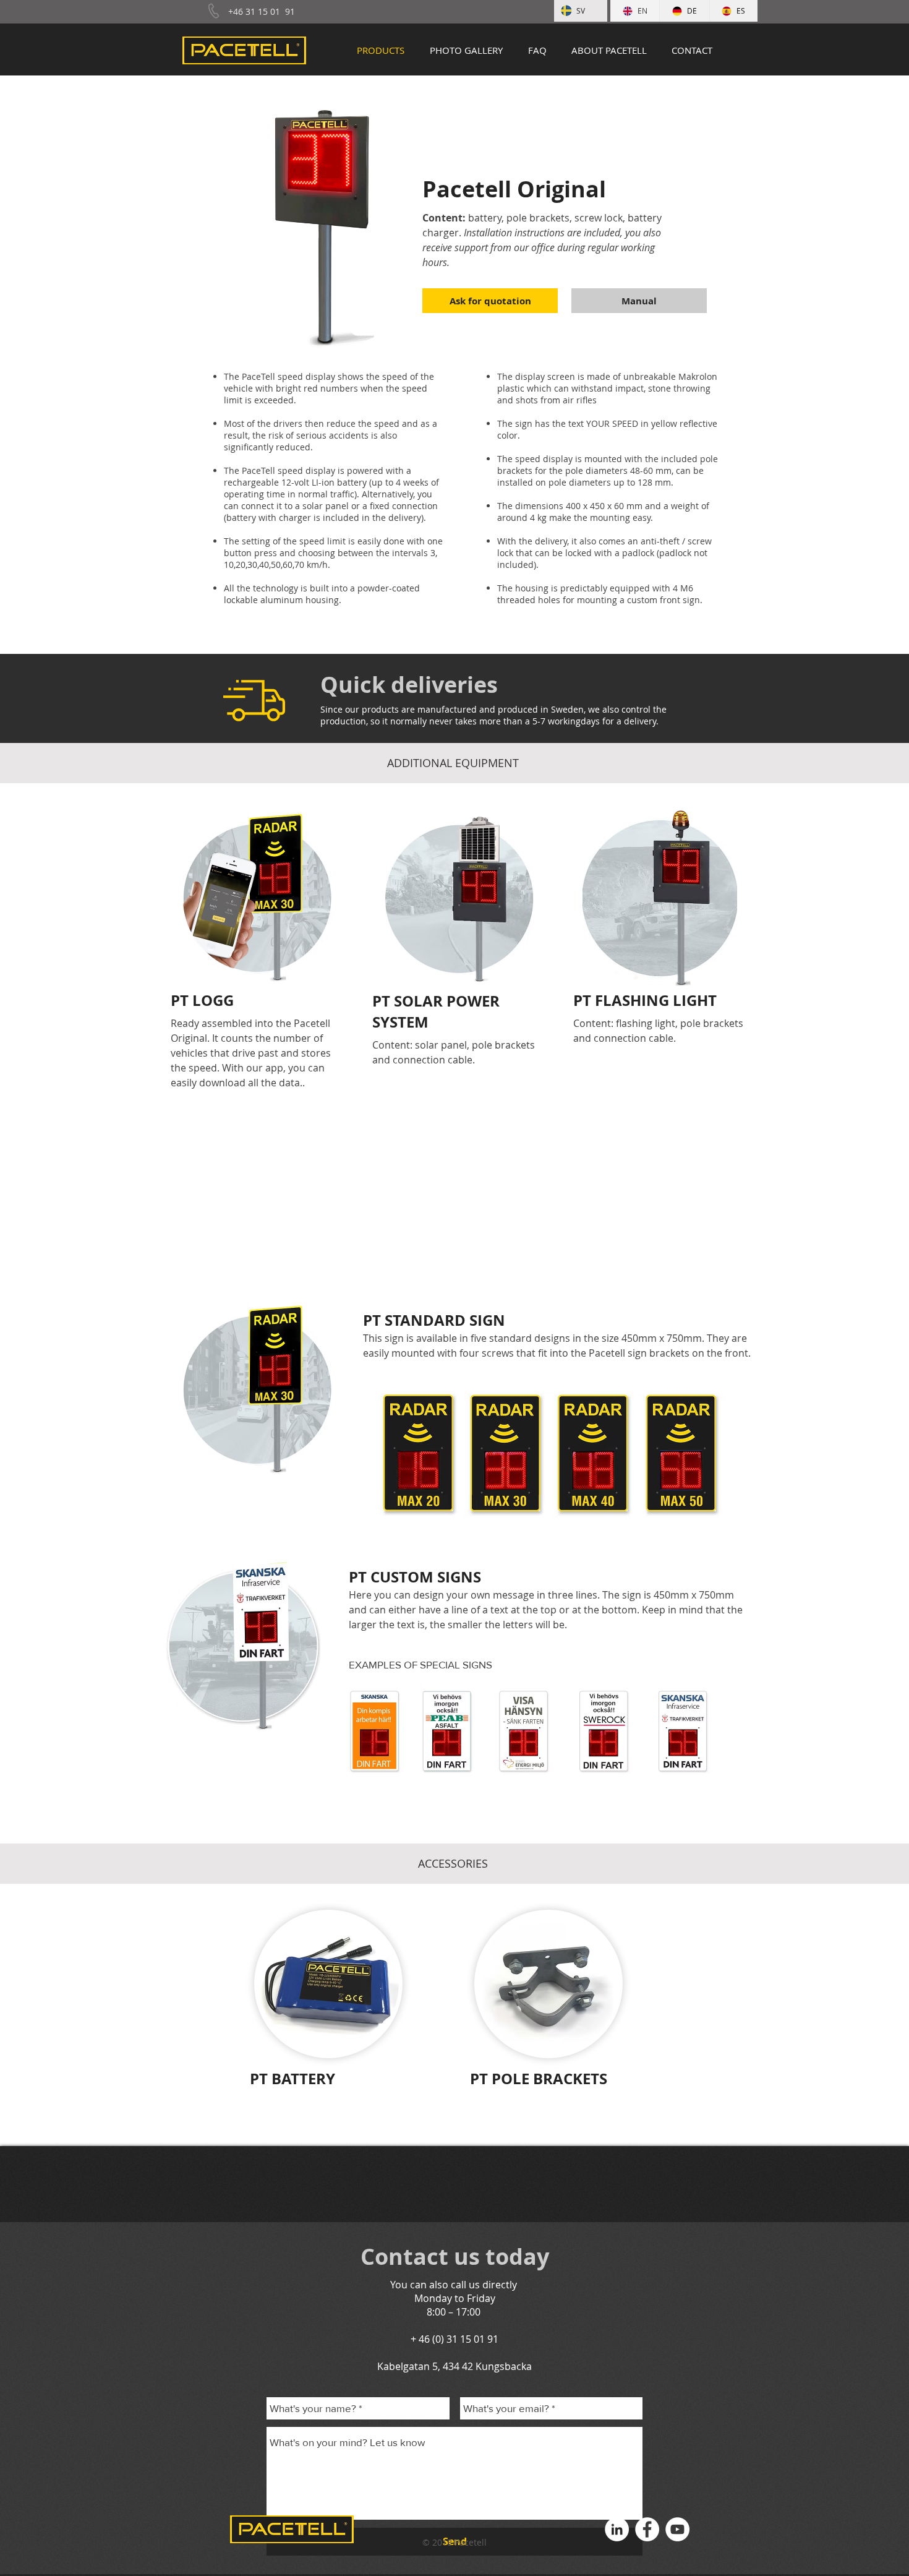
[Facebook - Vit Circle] (647, 2529)
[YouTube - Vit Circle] (677, 2529)
